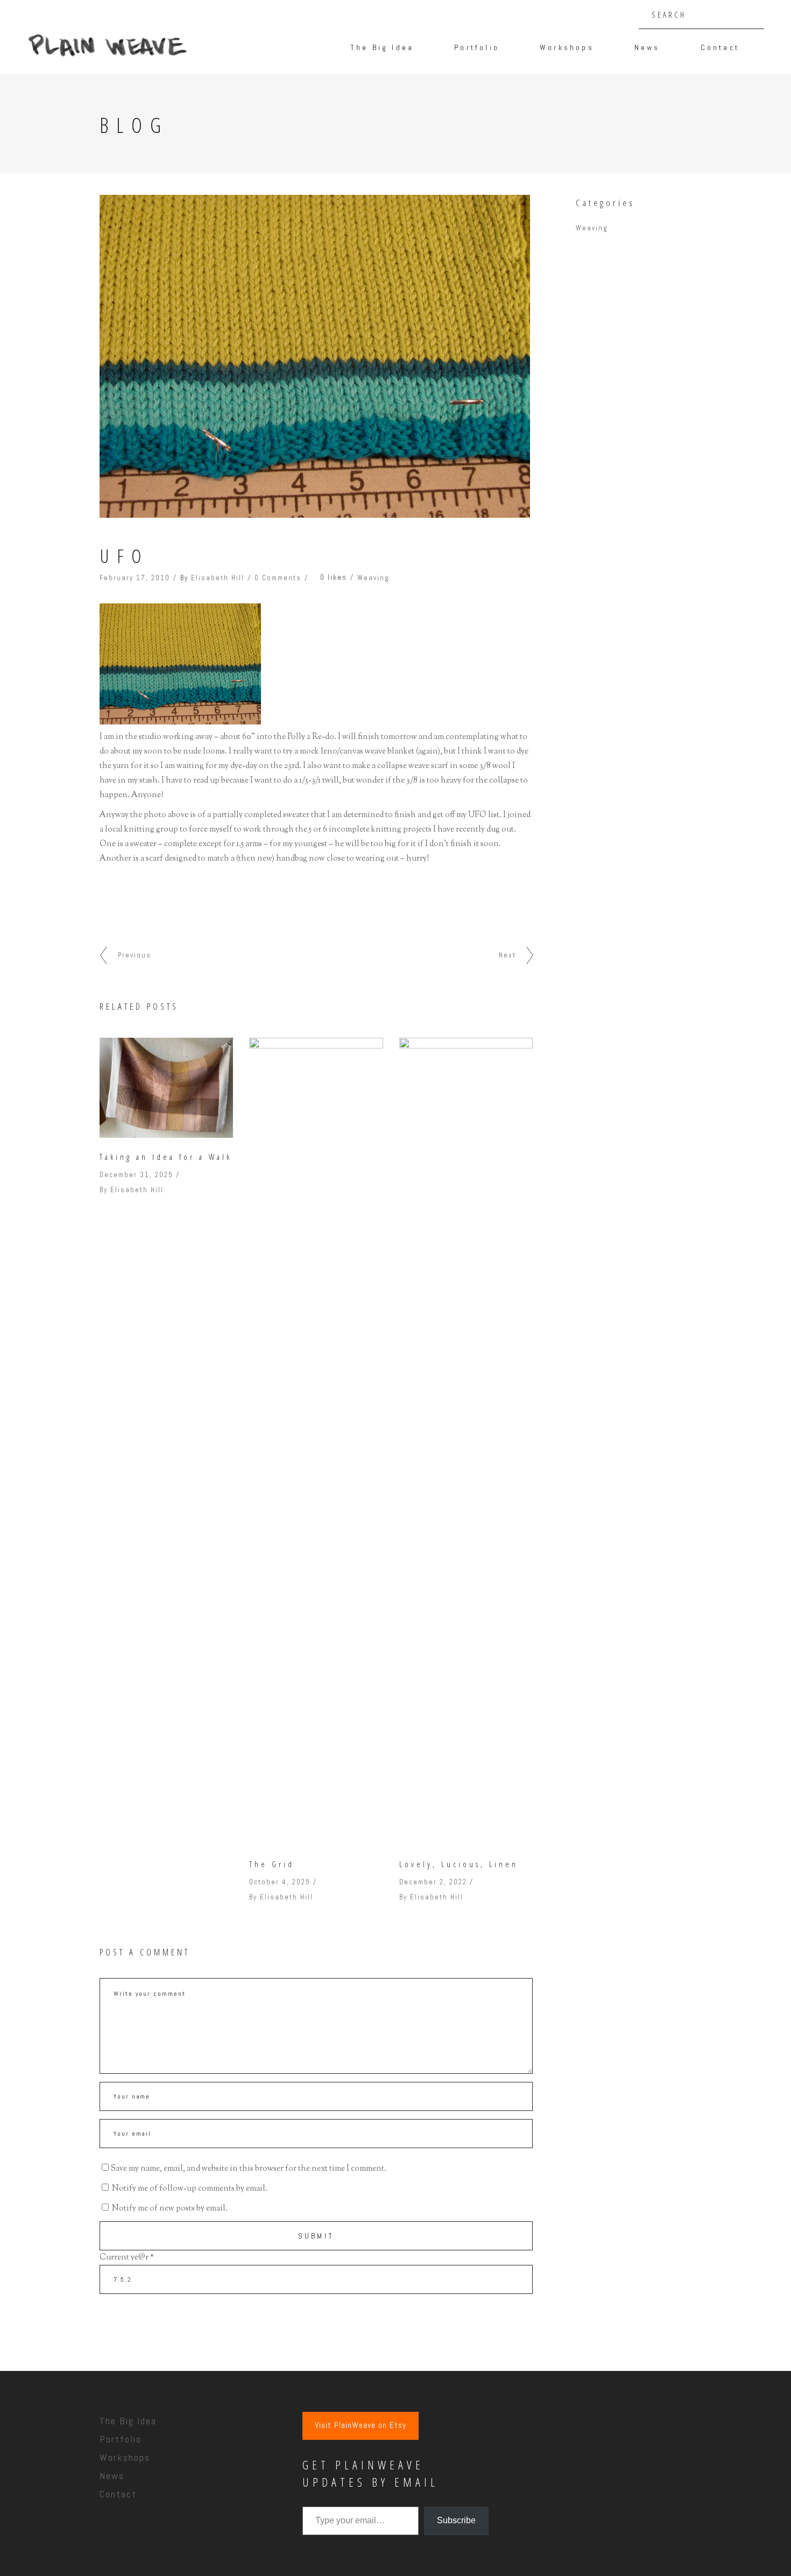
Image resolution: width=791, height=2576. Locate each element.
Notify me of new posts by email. (170, 2209)
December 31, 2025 (136, 1175)
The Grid (272, 1864)
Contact (118, 2494)
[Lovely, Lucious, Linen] (466, 1441)
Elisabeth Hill (218, 578)
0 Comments (278, 578)
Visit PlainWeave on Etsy (361, 2425)
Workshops (125, 2457)
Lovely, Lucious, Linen (459, 1864)
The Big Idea (128, 2421)
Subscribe (456, 2520)
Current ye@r (127, 2258)
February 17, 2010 (135, 578)
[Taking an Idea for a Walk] (166, 1088)
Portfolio (121, 2439)
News (112, 2476)
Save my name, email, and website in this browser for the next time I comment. (248, 2169)
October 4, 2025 (280, 1882)
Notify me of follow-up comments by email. (190, 2189)
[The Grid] (316, 1441)
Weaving (373, 578)
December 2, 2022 (433, 1882)
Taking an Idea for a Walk (166, 1157)
